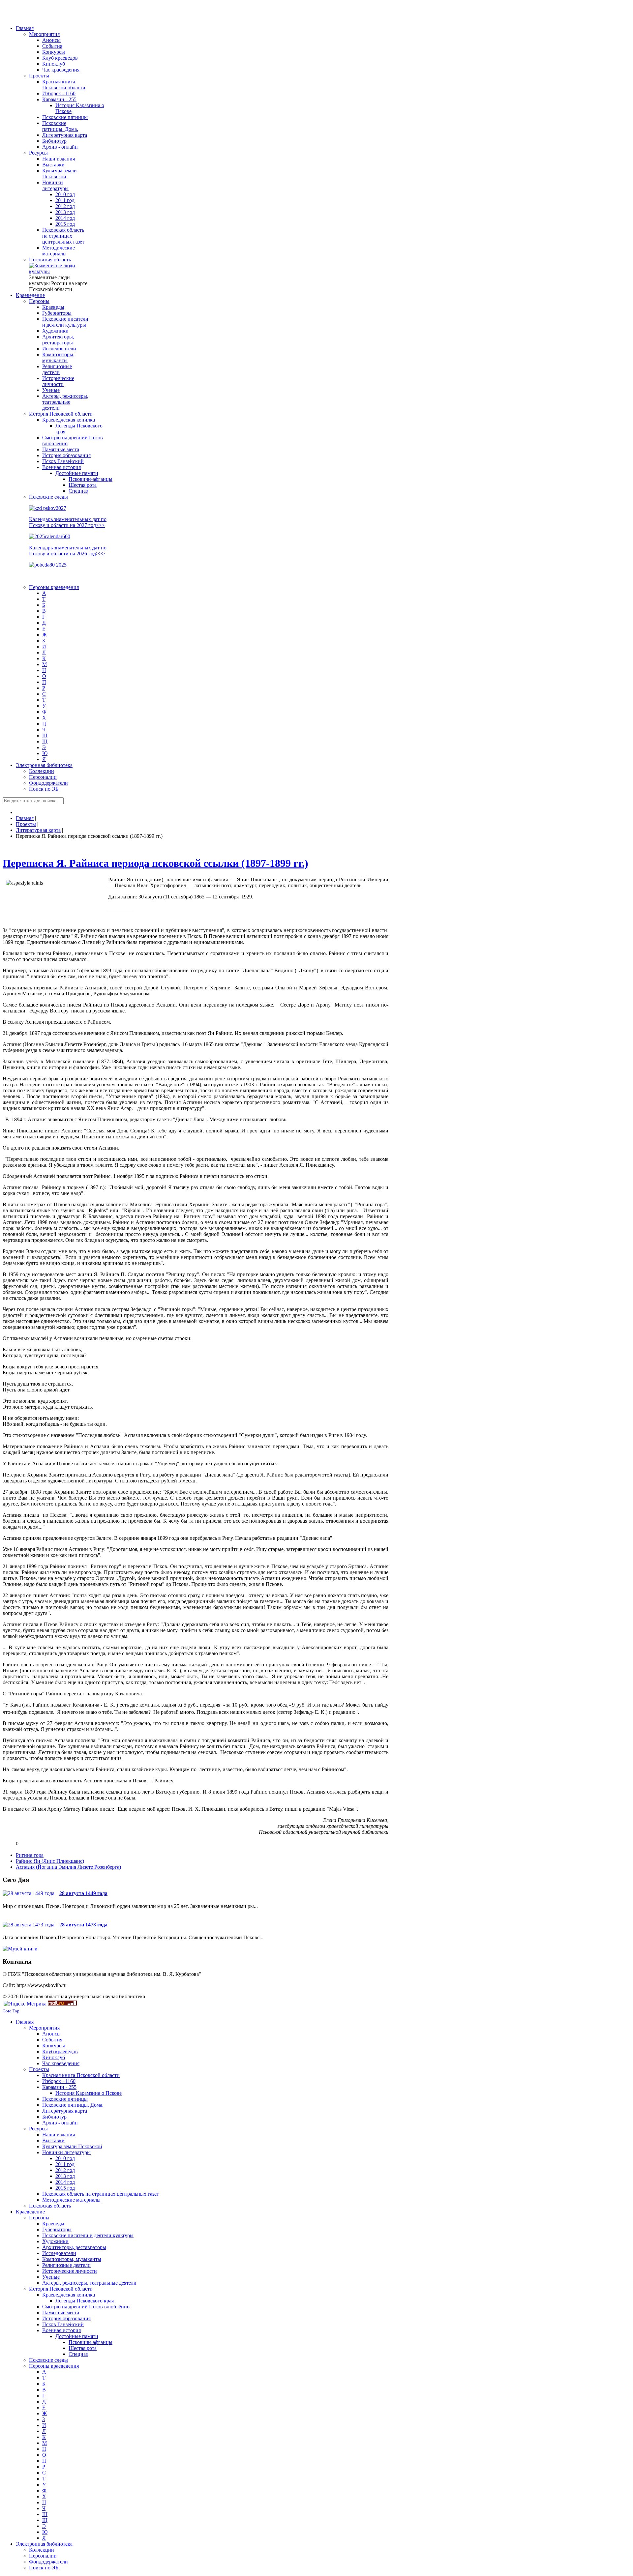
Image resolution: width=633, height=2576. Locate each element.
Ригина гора (30, 1855)
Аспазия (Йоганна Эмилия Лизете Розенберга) (68, 1867)
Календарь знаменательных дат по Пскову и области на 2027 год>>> (68, 522)
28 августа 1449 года (83, 1893)
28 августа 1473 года (83, 1925)
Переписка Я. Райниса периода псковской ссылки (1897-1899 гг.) (155, 863)
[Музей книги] (20, 1949)
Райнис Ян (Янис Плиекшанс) (50, 1861)
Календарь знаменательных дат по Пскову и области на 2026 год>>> (68, 551)
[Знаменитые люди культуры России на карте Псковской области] (59, 271)
